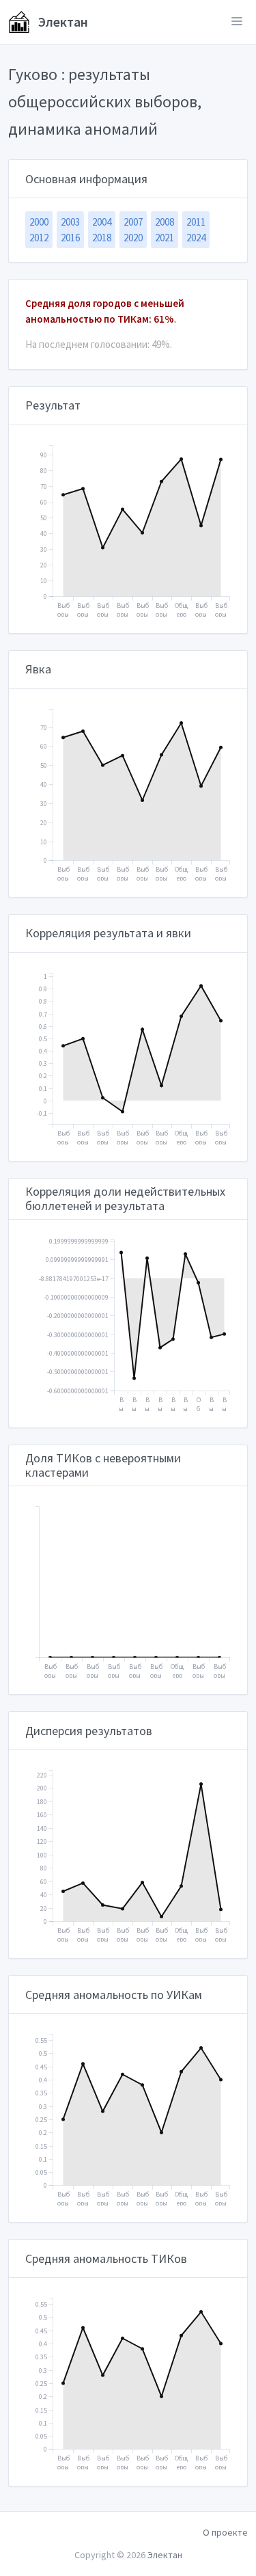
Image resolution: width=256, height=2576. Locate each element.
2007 (133, 222)
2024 (196, 238)
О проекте (225, 2532)
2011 (196, 222)
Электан (62, 22)
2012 (39, 238)
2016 (70, 238)
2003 (70, 222)
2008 (165, 222)
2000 (39, 222)
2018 (102, 238)
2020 (133, 238)
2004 (102, 222)
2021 (165, 238)
